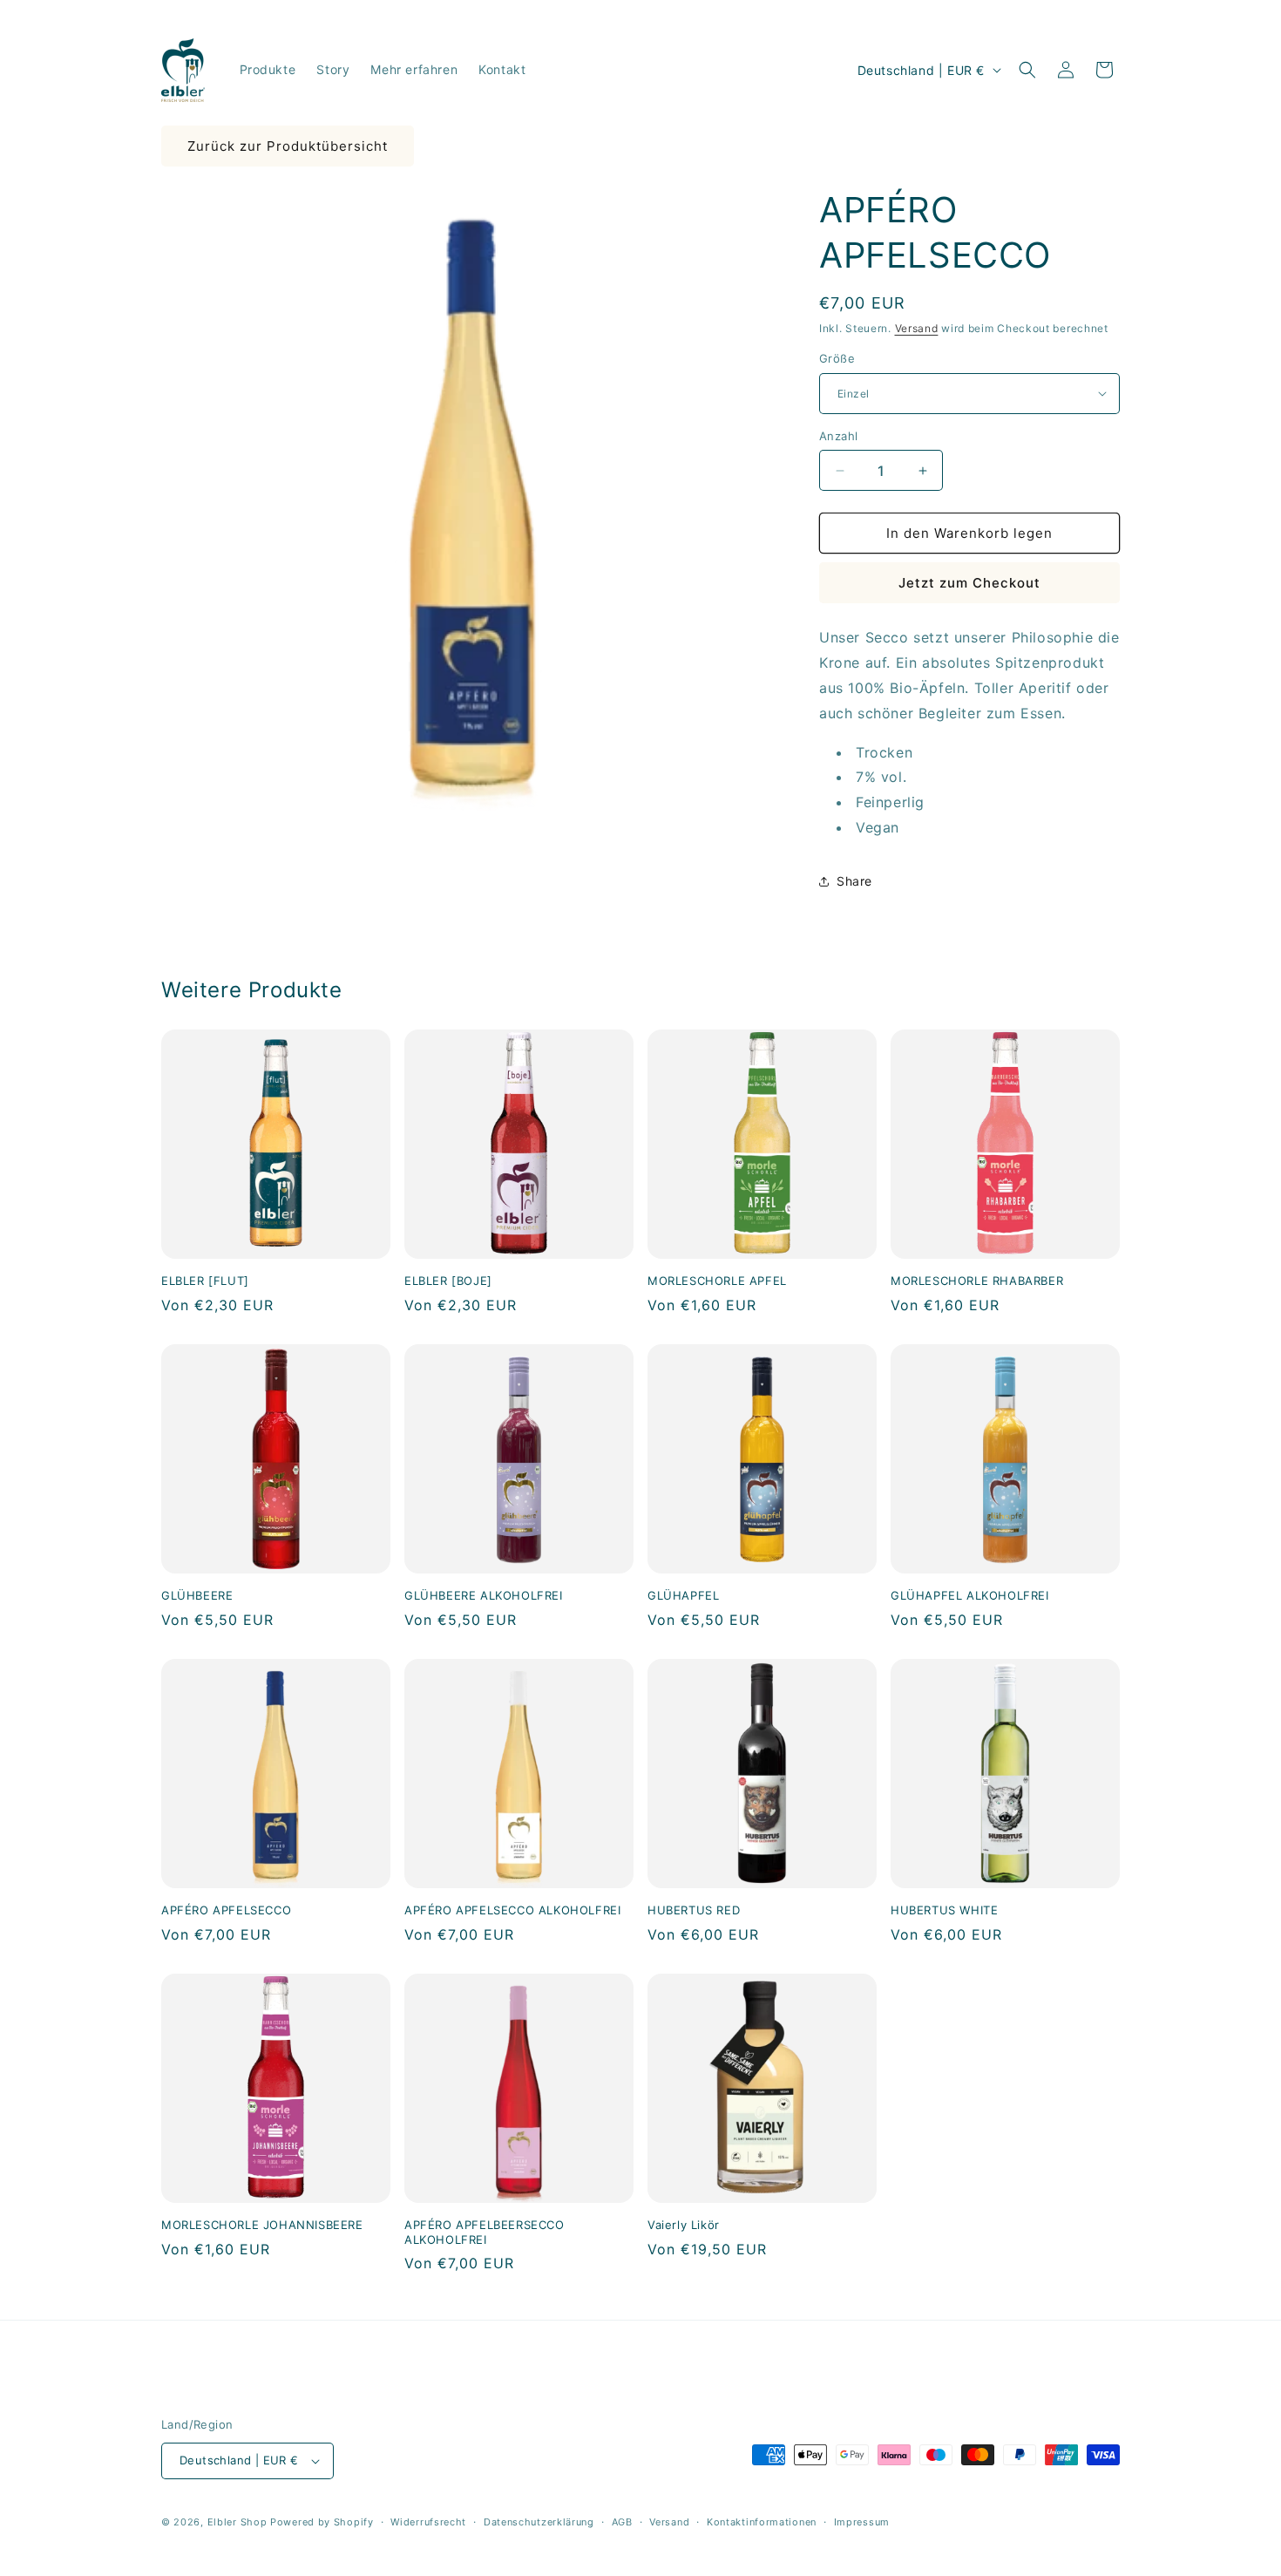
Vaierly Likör (684, 2225)
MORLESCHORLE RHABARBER (977, 1281)
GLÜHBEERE (197, 1595)
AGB (622, 2522)
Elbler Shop (237, 2522)
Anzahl (838, 436)
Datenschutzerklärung (539, 2522)
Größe (837, 358)
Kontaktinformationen (762, 2522)
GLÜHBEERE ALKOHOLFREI (484, 1595)
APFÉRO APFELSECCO (226, 1910)
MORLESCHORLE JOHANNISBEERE (262, 2225)
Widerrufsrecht (428, 2522)
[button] (1027, 70)
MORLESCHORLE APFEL (717, 1281)
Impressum (862, 2522)
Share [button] (854, 881)
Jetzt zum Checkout (969, 583)
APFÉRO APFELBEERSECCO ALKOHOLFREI (485, 2232)
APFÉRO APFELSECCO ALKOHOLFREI (512, 1910)
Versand (917, 328)
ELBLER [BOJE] (448, 1281)
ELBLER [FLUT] (205, 1281)
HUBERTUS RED (694, 1910)
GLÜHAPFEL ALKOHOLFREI (970, 1595)
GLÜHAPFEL (683, 1595)
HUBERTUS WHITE (944, 1910)
